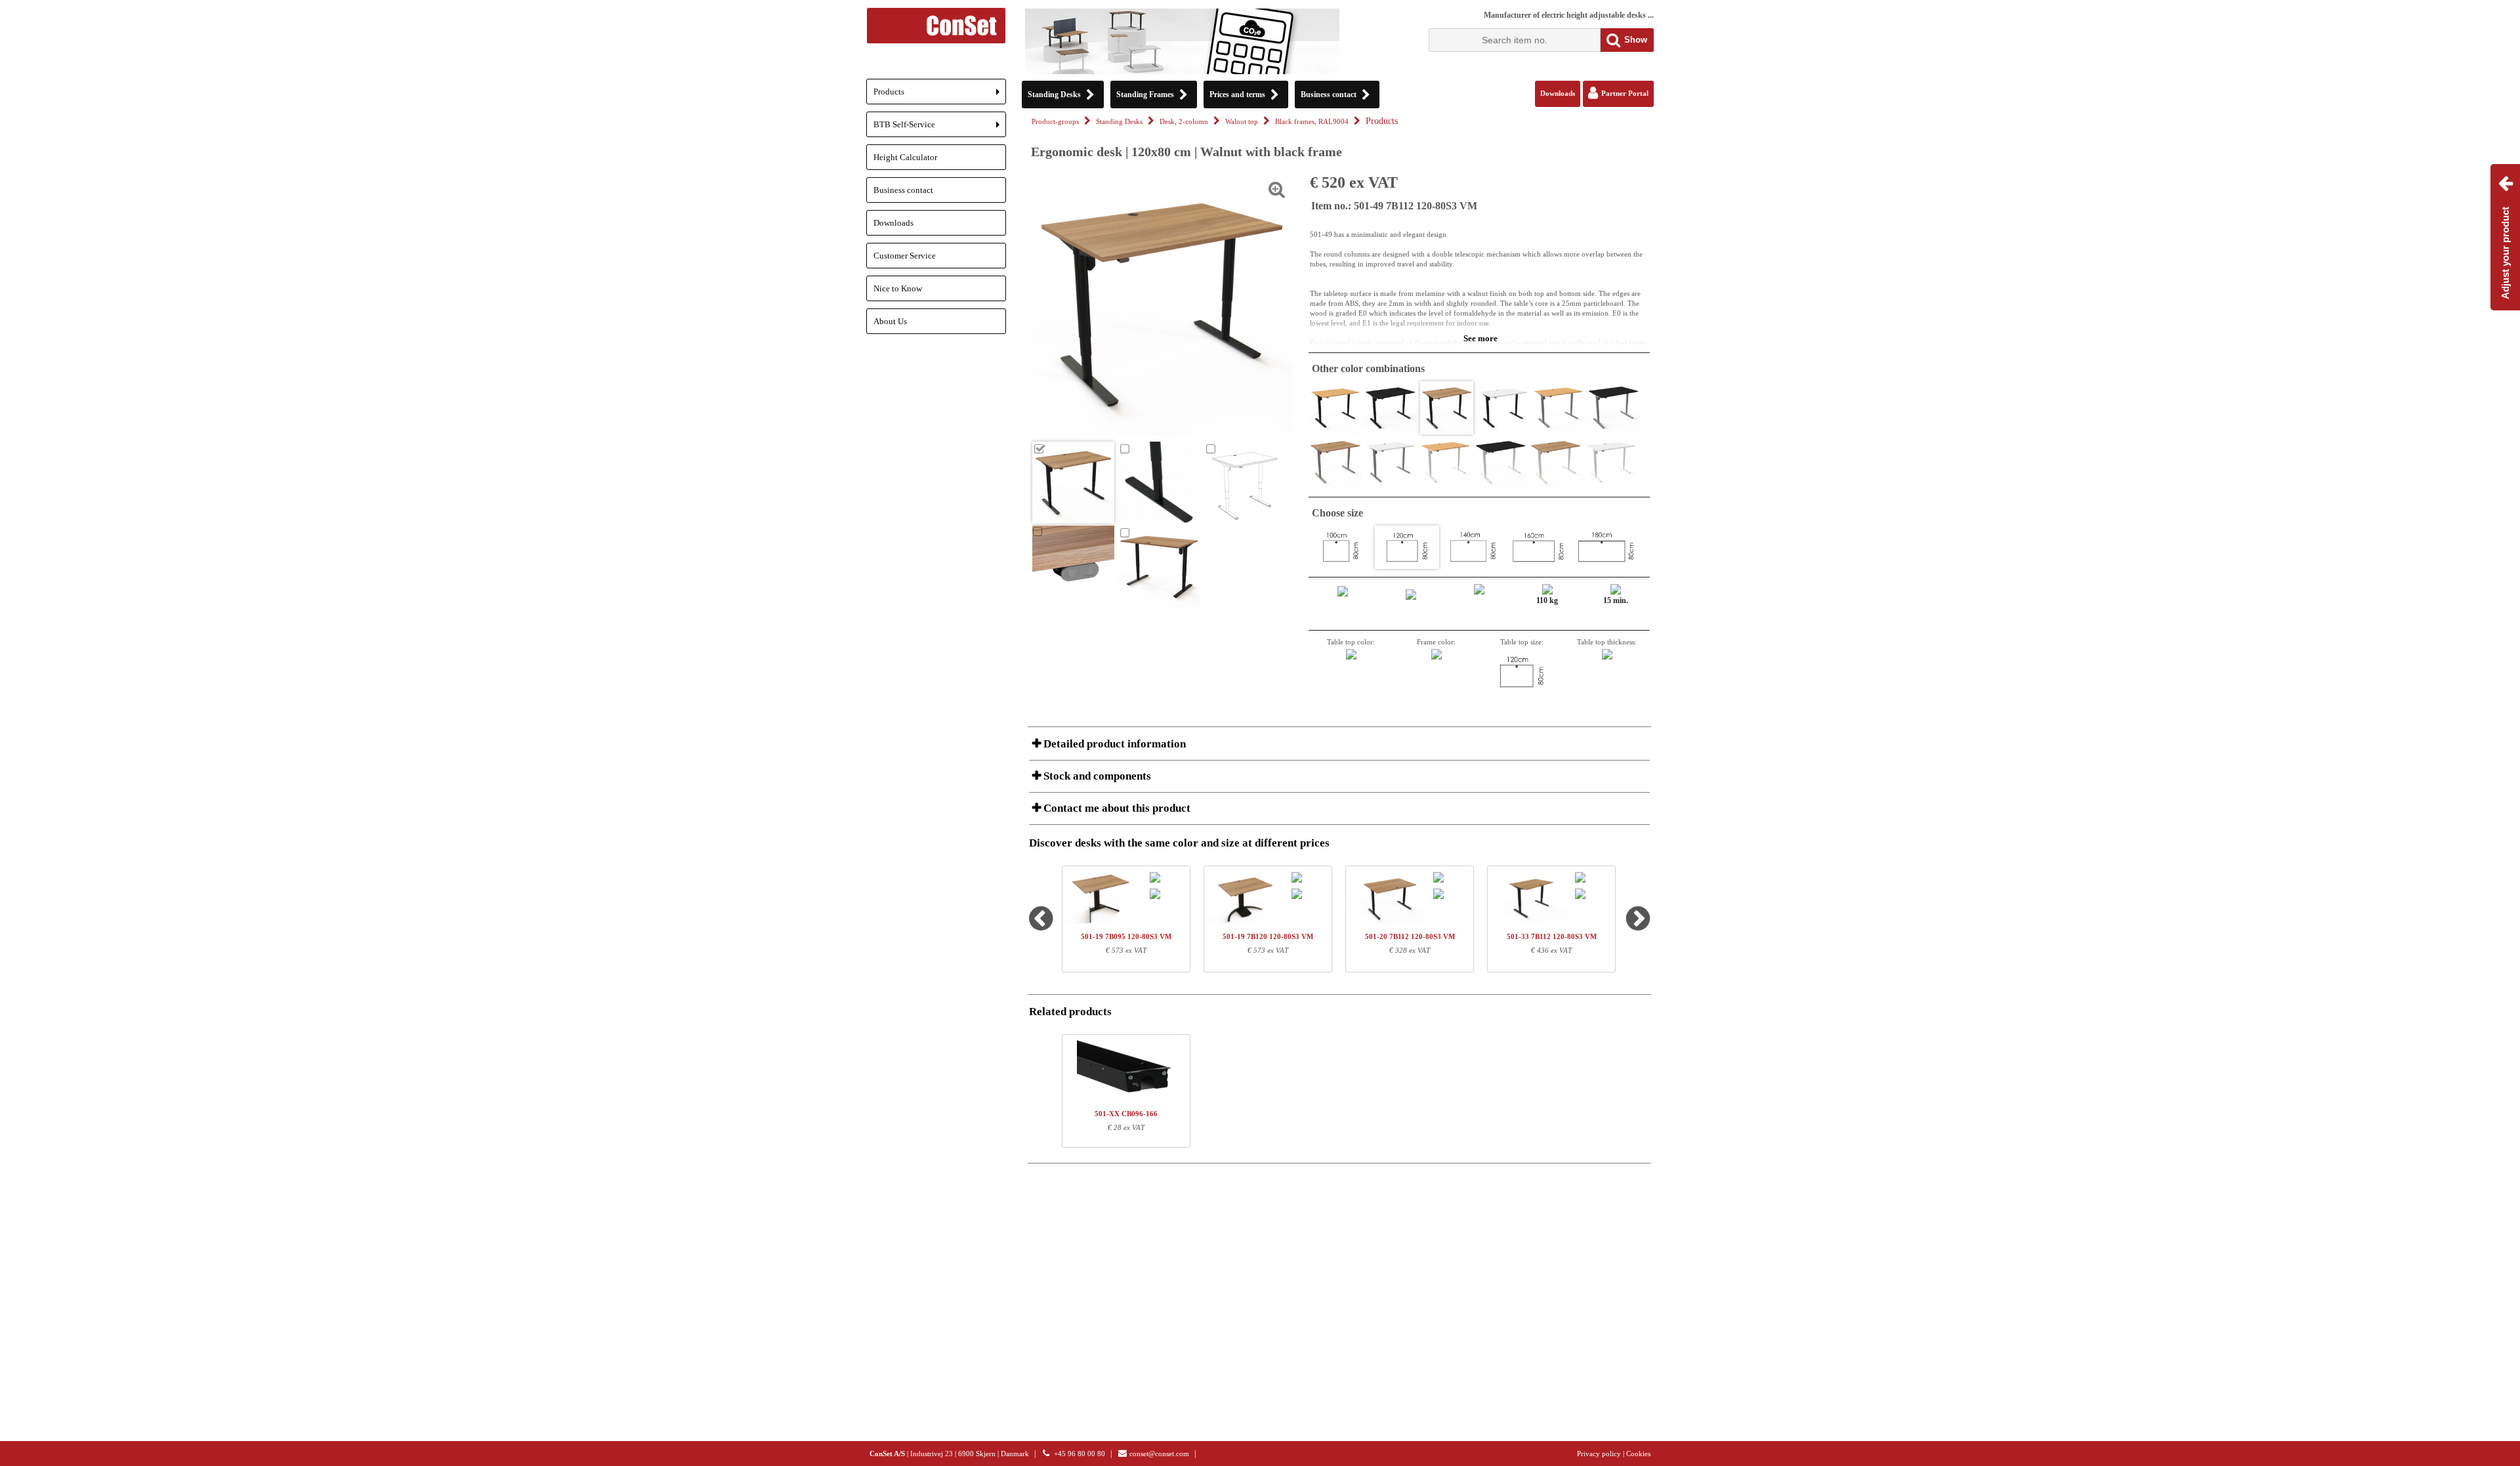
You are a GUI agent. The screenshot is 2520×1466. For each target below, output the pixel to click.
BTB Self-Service (940, 128)
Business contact (903, 190)
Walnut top (1242, 122)
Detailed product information (1113, 744)
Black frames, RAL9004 (1312, 122)
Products (940, 95)
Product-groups (1055, 122)
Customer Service (905, 256)
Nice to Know (898, 288)
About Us (890, 321)
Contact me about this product (1116, 808)
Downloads (893, 223)
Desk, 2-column (1184, 122)
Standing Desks (1119, 122)
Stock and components (1096, 776)
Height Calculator (905, 157)
